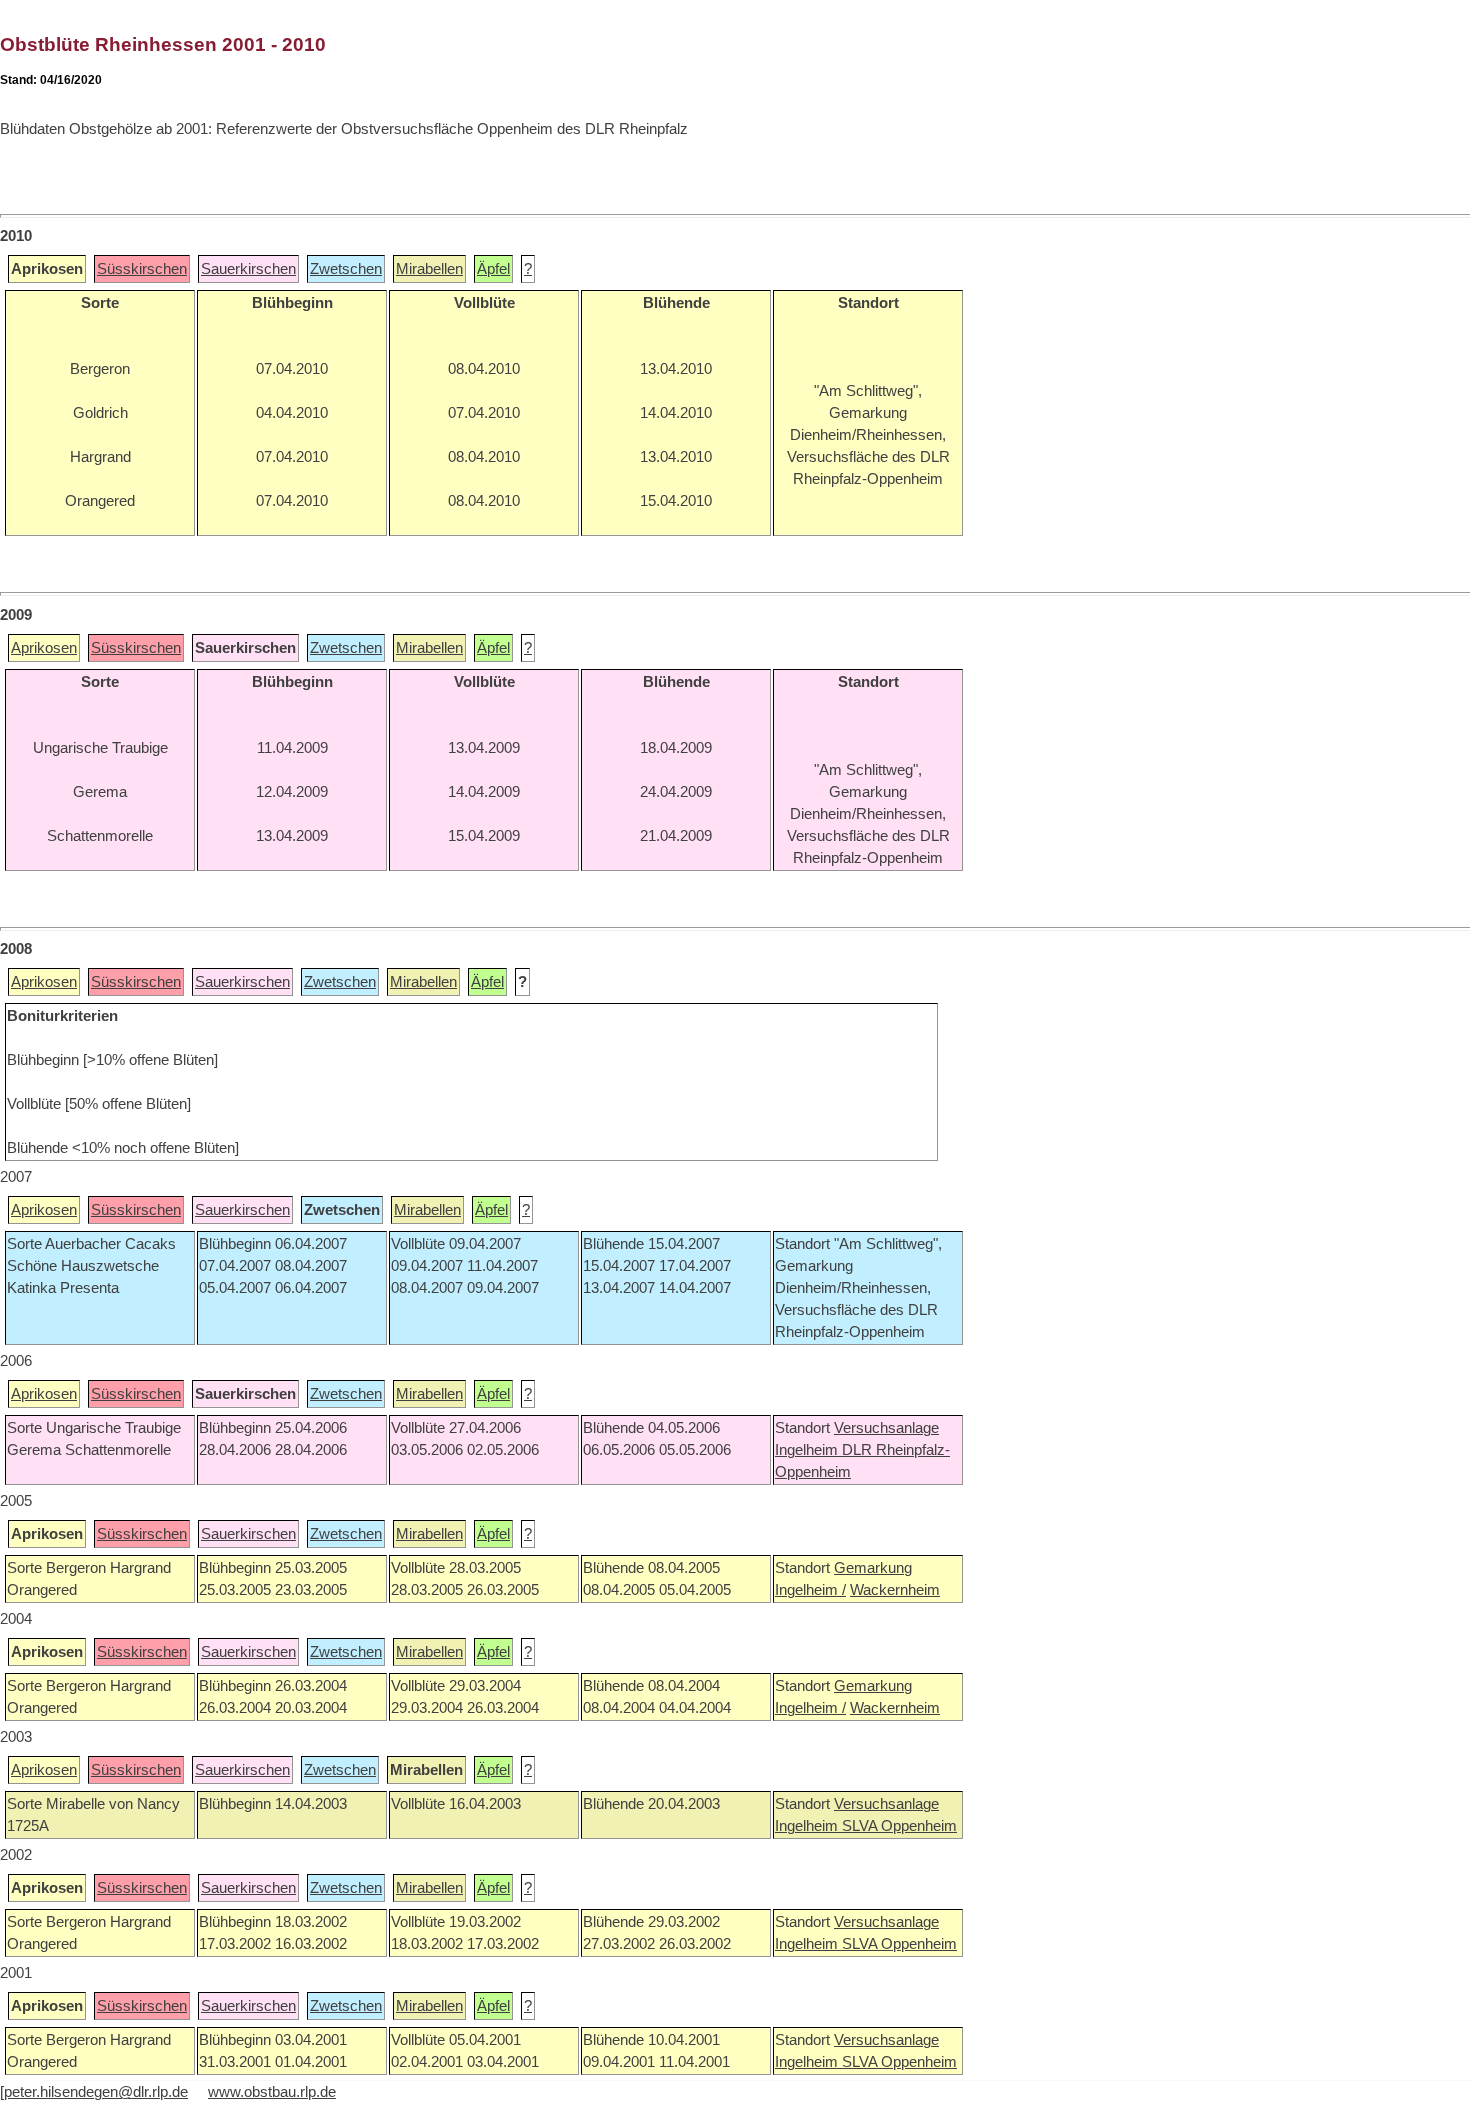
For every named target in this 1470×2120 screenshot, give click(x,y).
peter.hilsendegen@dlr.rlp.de (96, 2092)
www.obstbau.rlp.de (272, 2092)
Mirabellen (429, 269)
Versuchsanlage (886, 1428)
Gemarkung (873, 1568)
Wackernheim (895, 1590)
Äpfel (493, 269)
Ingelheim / (810, 1590)
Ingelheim (808, 1450)
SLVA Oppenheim (899, 1826)
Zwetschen (346, 269)
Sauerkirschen (248, 269)
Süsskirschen (142, 269)
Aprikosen (44, 648)
